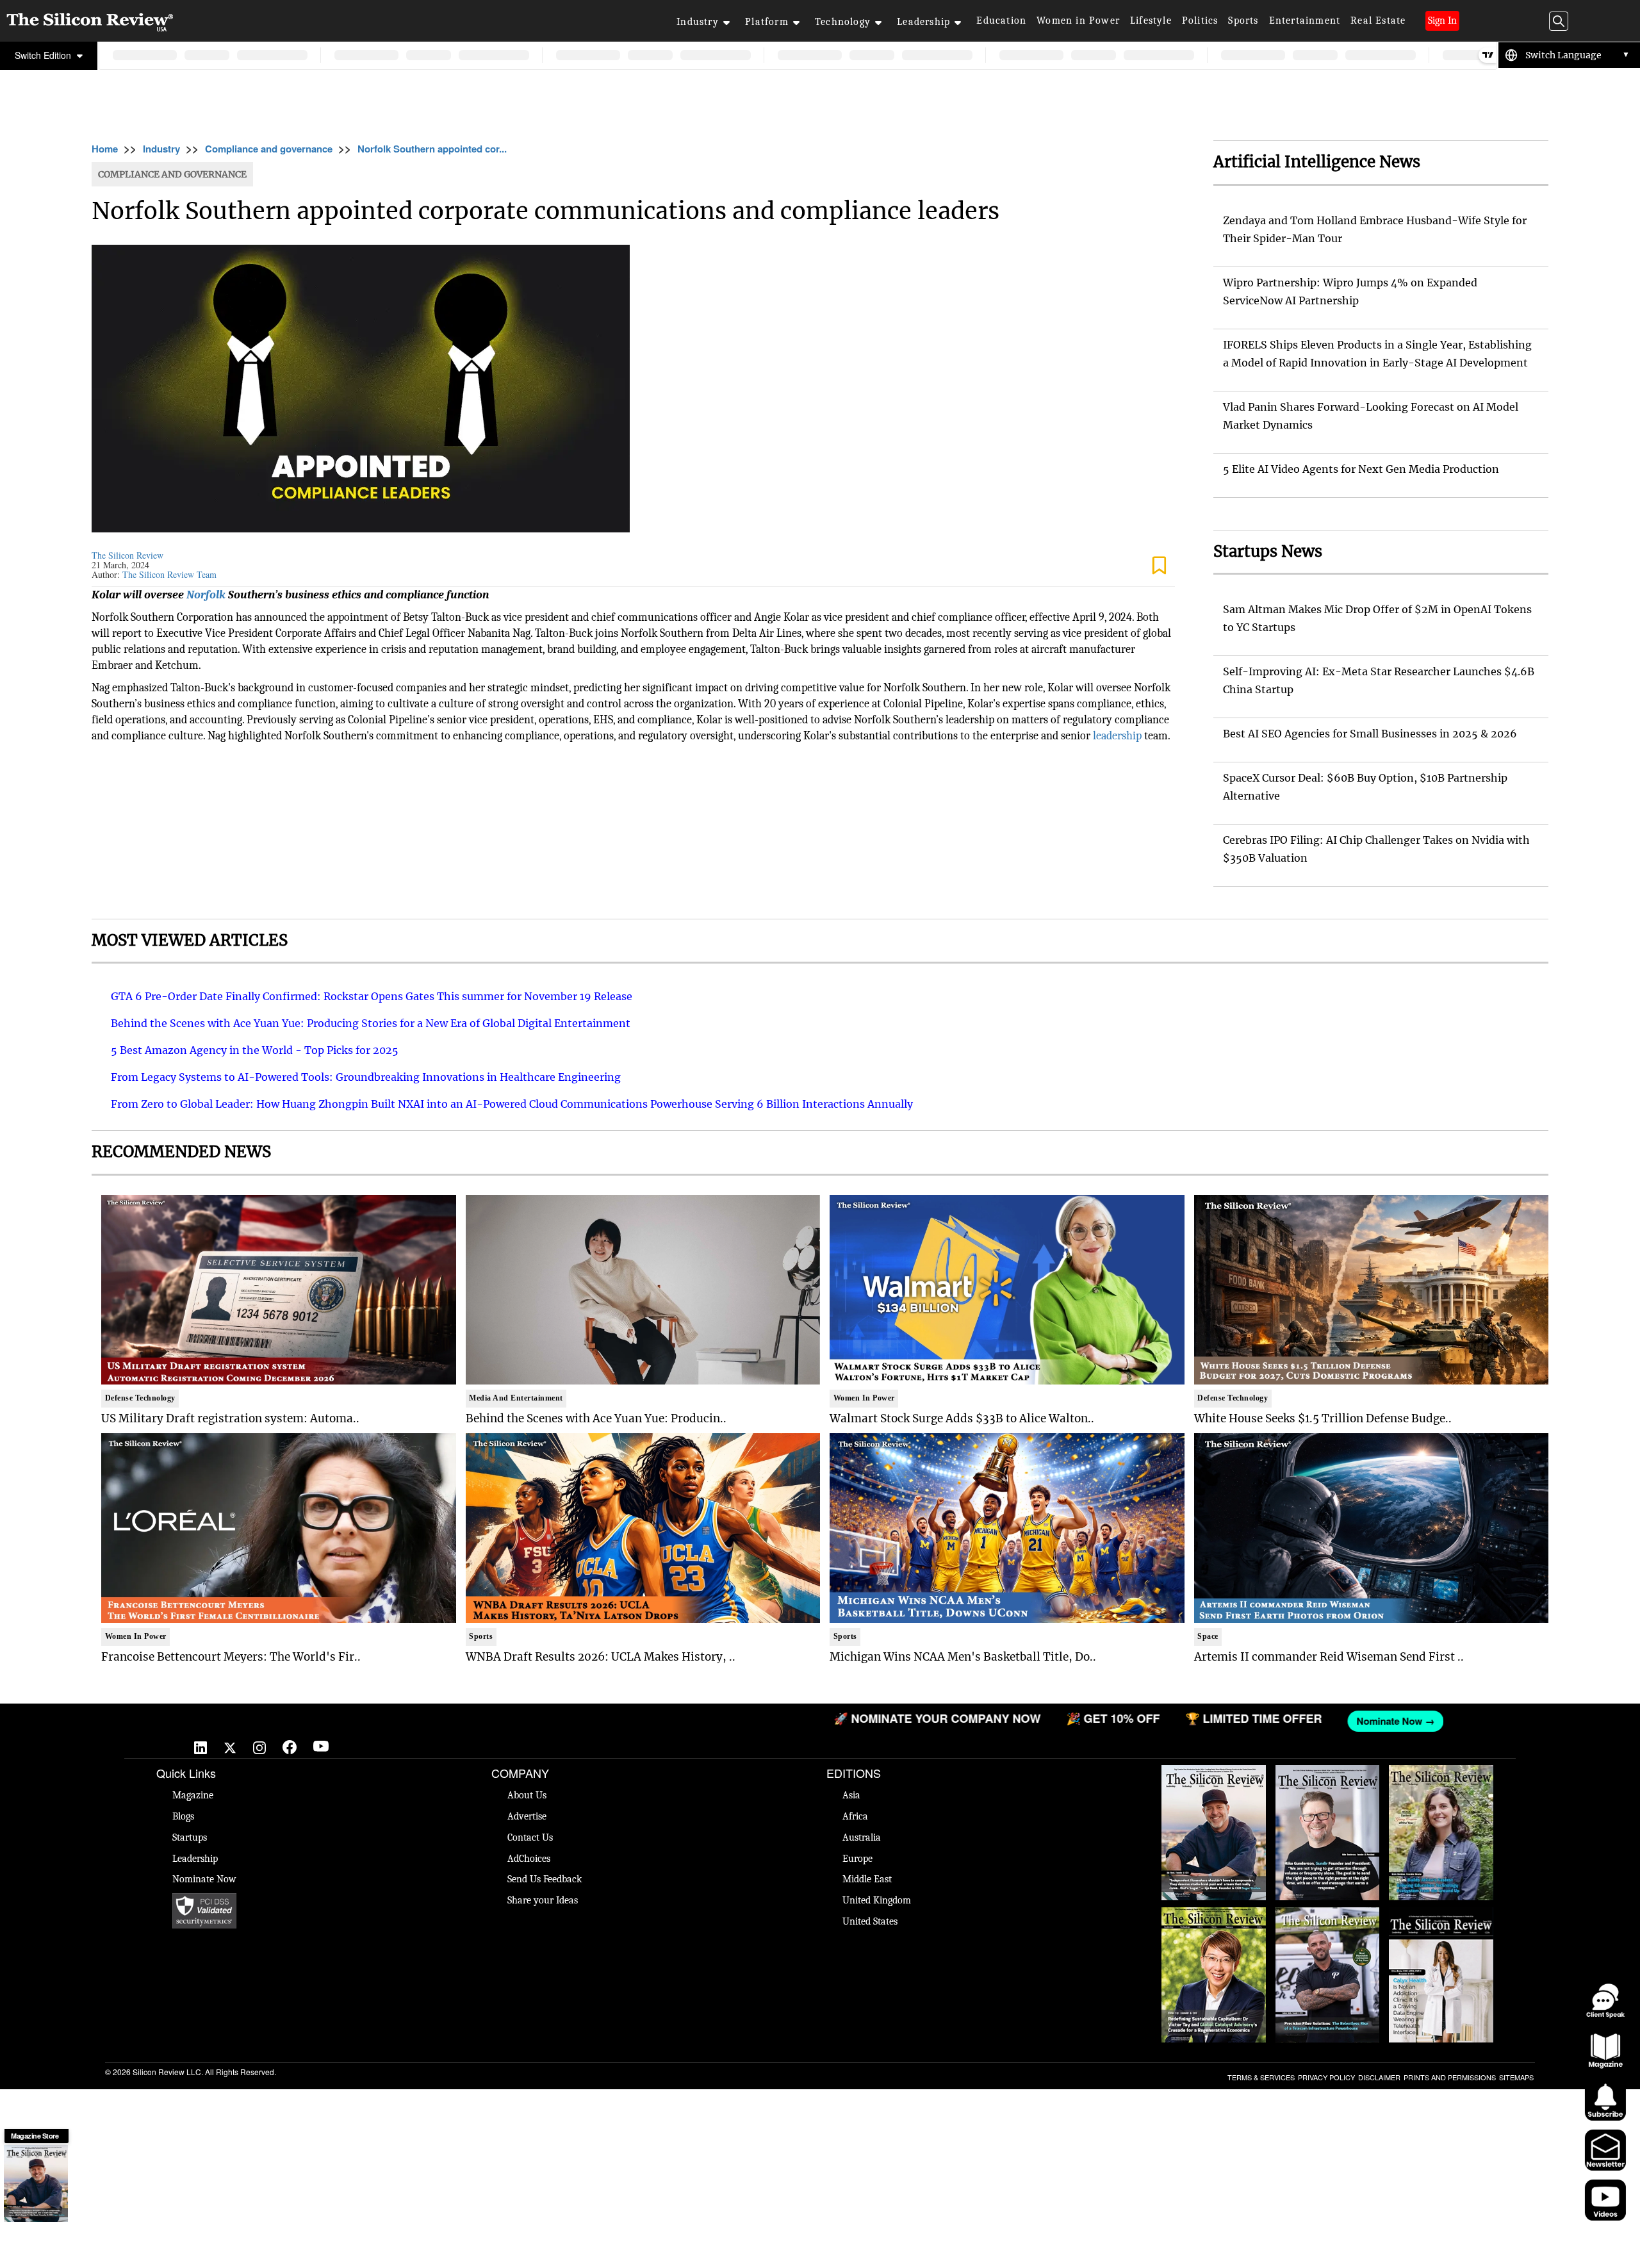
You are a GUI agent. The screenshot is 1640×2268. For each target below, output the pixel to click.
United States (870, 1921)
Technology (843, 22)
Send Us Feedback (545, 1879)
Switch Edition (44, 55)
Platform (767, 22)
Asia (851, 1795)
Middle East (867, 1879)
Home (105, 149)
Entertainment (1305, 21)
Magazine (193, 1795)
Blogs (183, 1816)
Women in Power (1078, 21)
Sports (1243, 21)
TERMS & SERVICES (1261, 2077)
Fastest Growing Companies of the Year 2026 (1441, 1784)
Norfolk (206, 595)
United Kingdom (877, 1900)
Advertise (527, 1816)
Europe (857, 1859)
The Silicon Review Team (169, 574)
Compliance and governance (269, 149)
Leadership (923, 22)
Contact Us (530, 1837)
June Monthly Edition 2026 (1441, 1920)
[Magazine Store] (36, 2183)
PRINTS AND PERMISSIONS (1450, 2077)
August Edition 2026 (1327, 1771)
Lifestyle (1151, 21)
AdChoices (529, 1859)
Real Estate (1378, 21)
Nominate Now (204, 1879)
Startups (190, 1837)
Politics (1200, 21)
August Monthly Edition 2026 (1214, 1778)
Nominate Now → (1030, 1721)
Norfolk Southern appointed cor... (432, 149)
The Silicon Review (127, 555)
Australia (862, 1837)
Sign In (1442, 21)
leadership (1117, 736)
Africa (855, 1816)
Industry (698, 22)
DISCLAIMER (1379, 2077)
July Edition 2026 (1213, 1914)
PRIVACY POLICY (1326, 2077)
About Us (527, 1795)
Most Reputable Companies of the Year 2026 (1327, 1927)
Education (1001, 21)
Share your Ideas (543, 1900)
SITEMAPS (1516, 2077)
